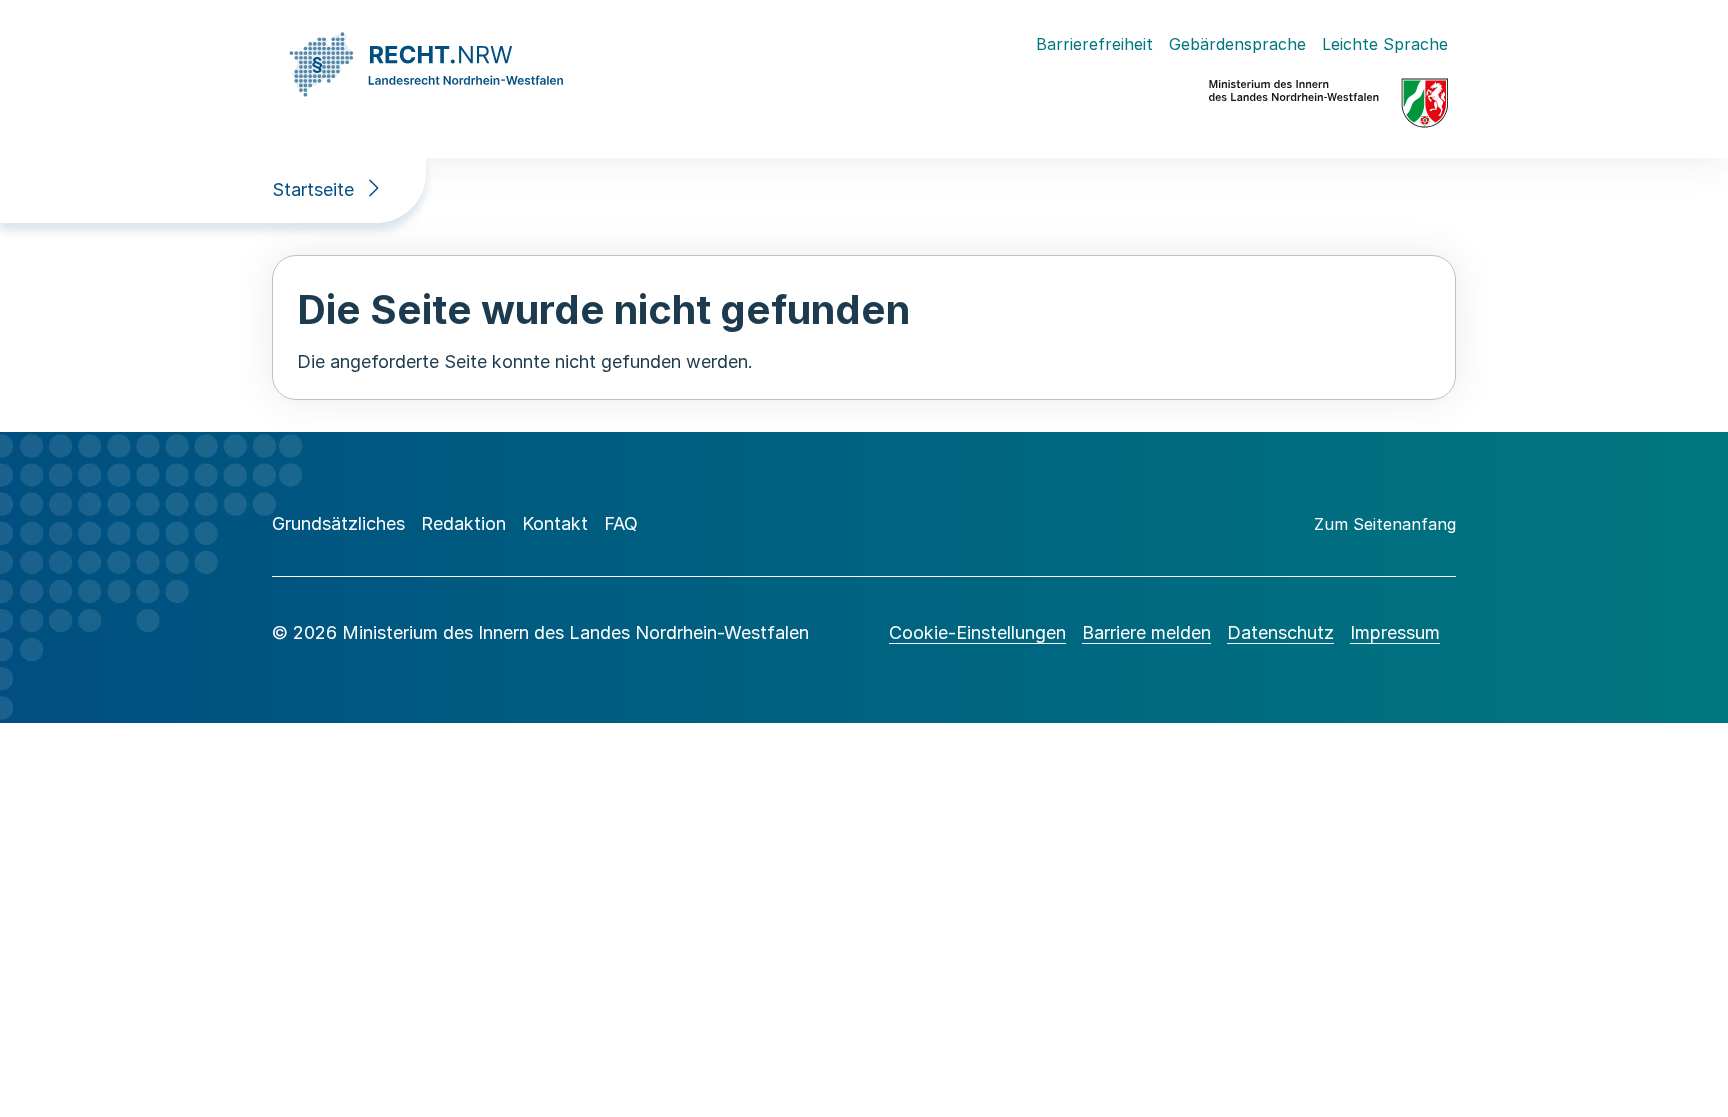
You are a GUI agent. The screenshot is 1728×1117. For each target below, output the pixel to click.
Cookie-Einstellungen (977, 632)
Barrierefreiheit (1094, 44)
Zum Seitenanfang (1385, 524)
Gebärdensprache (1237, 44)
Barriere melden (1146, 632)
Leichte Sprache (1385, 44)
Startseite (313, 189)
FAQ (621, 523)
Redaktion (463, 523)
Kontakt (555, 523)
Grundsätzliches (338, 523)
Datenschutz (1280, 632)
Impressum (1395, 632)
